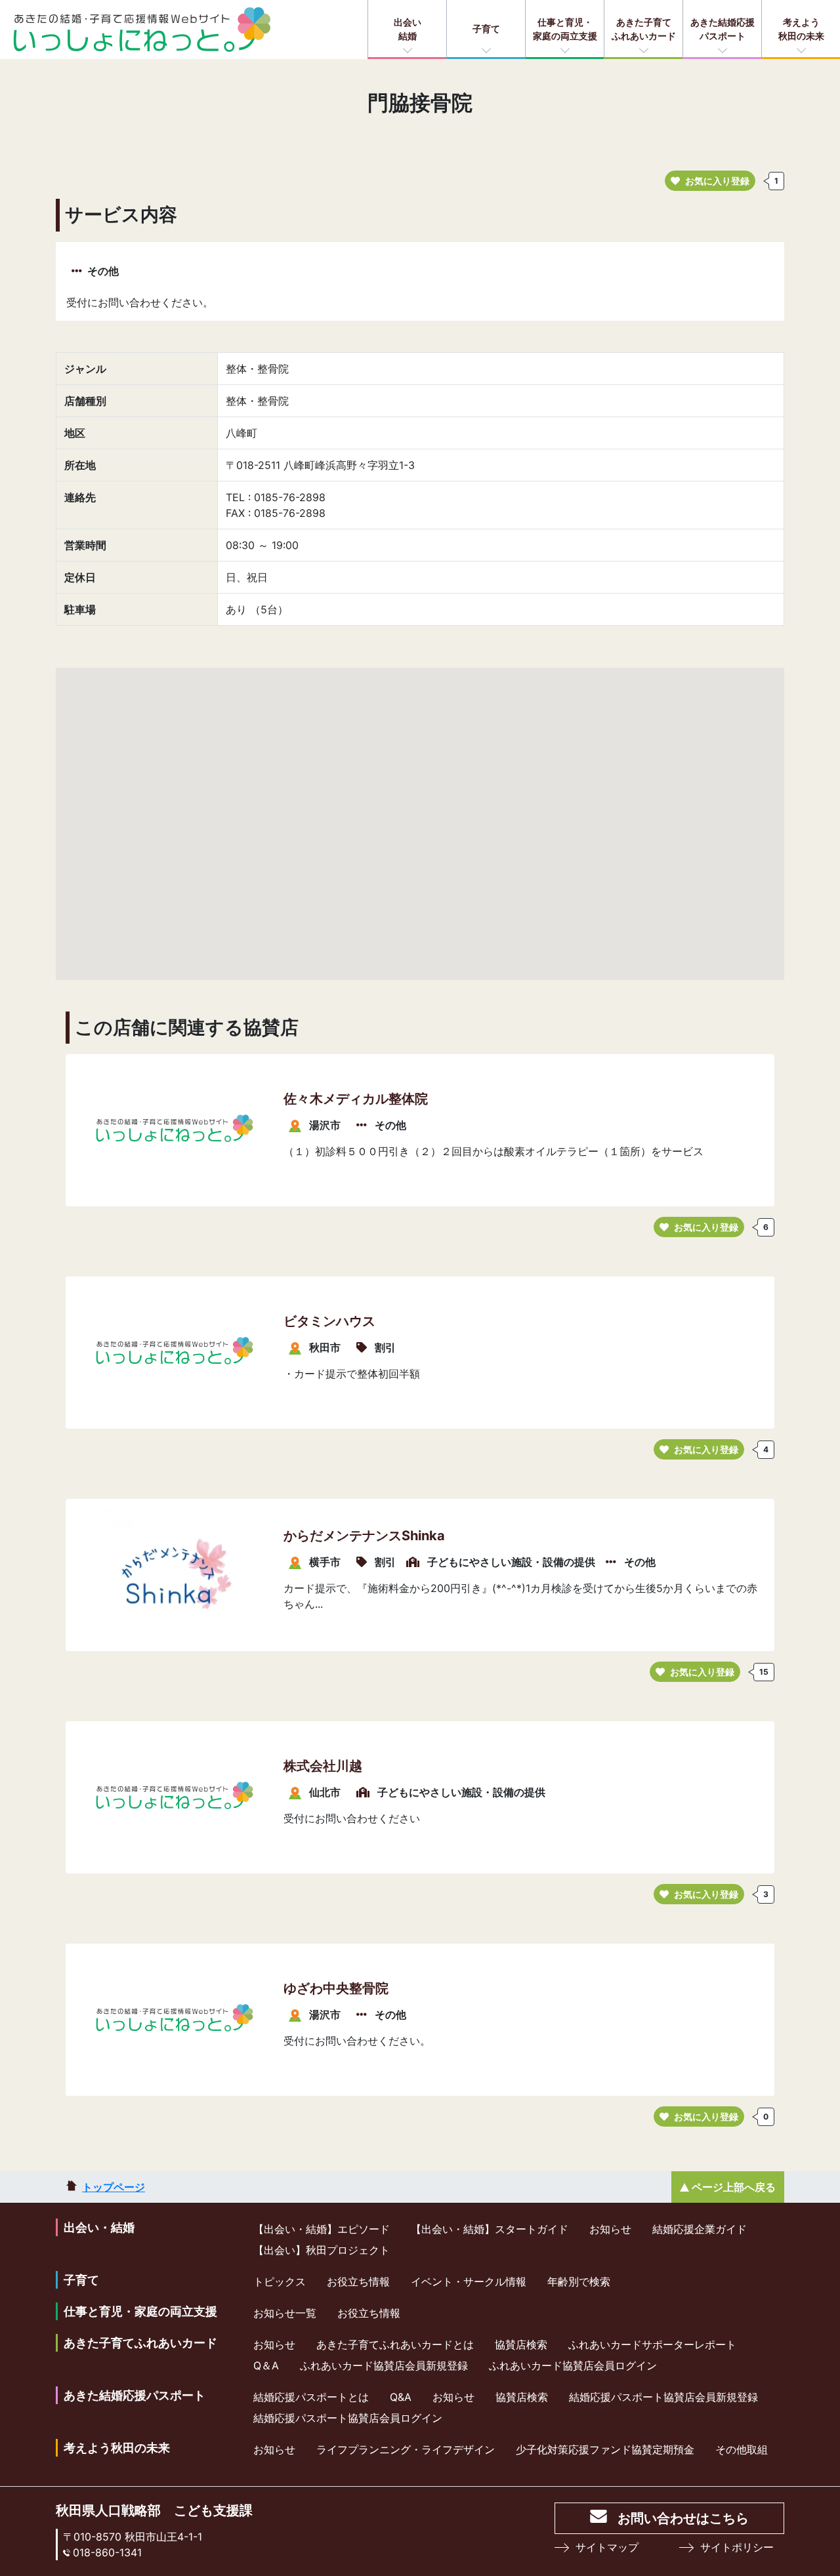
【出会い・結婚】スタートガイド (490, 2229)
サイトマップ (607, 2547)
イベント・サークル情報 (469, 2281)
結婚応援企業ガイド (700, 2229)
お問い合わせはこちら (683, 2518)
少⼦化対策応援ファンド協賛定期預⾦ (605, 2449)
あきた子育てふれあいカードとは (395, 2344)
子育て (486, 29)
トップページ (114, 2187)
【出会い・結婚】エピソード (322, 2229)
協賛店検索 (521, 2344)
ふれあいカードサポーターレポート (652, 2344)
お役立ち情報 (358, 2281)
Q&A (401, 2397)
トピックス (280, 2281)
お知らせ (610, 2229)
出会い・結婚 (99, 2227)
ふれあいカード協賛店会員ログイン (573, 2365)
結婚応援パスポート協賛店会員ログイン (348, 2418)
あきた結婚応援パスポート (723, 29)
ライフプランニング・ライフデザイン (406, 2449)
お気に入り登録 (717, 181)
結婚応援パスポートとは (311, 2397)
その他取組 (742, 2449)
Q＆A (266, 2365)
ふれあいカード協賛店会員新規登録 (384, 2365)
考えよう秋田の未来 (801, 29)
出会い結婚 (408, 29)
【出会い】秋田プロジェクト (322, 2250)
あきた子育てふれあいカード (644, 29)
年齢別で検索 (579, 2281)
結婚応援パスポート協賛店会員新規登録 (663, 2397)
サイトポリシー (737, 2547)
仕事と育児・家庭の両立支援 (565, 29)
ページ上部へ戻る (734, 2187)
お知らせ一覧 (285, 2313)
